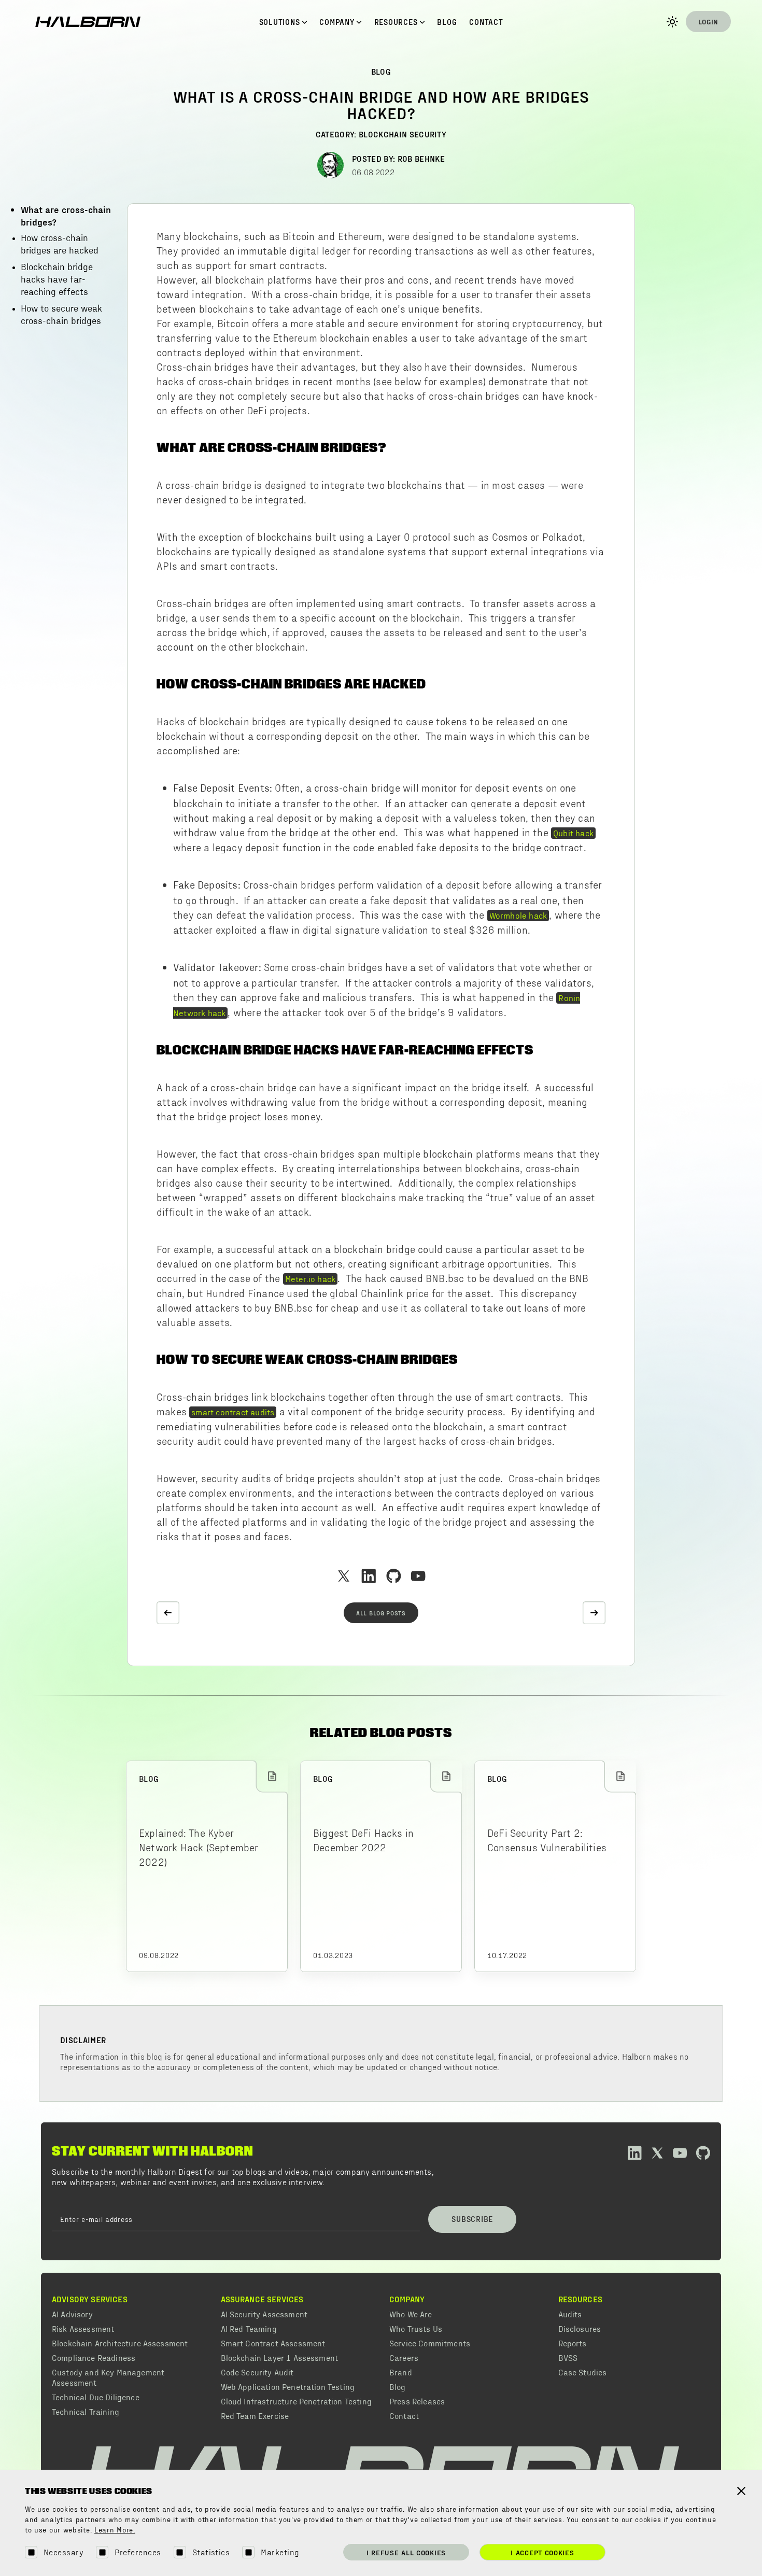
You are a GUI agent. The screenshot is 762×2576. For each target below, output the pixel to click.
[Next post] (594, 1613)
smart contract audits (233, 1412)
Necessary (63, 2552)
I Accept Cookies (542, 2552)
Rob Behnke (421, 158)
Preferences (138, 2552)
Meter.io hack (311, 1278)
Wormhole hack (518, 915)
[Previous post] (168, 1613)
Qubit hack (573, 833)
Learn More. (115, 2530)
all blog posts (381, 1613)
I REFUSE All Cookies (406, 2552)
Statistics (211, 2552)
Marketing (280, 2552)
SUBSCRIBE (472, 2219)
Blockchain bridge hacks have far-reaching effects (57, 280)
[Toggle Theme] (672, 22)
